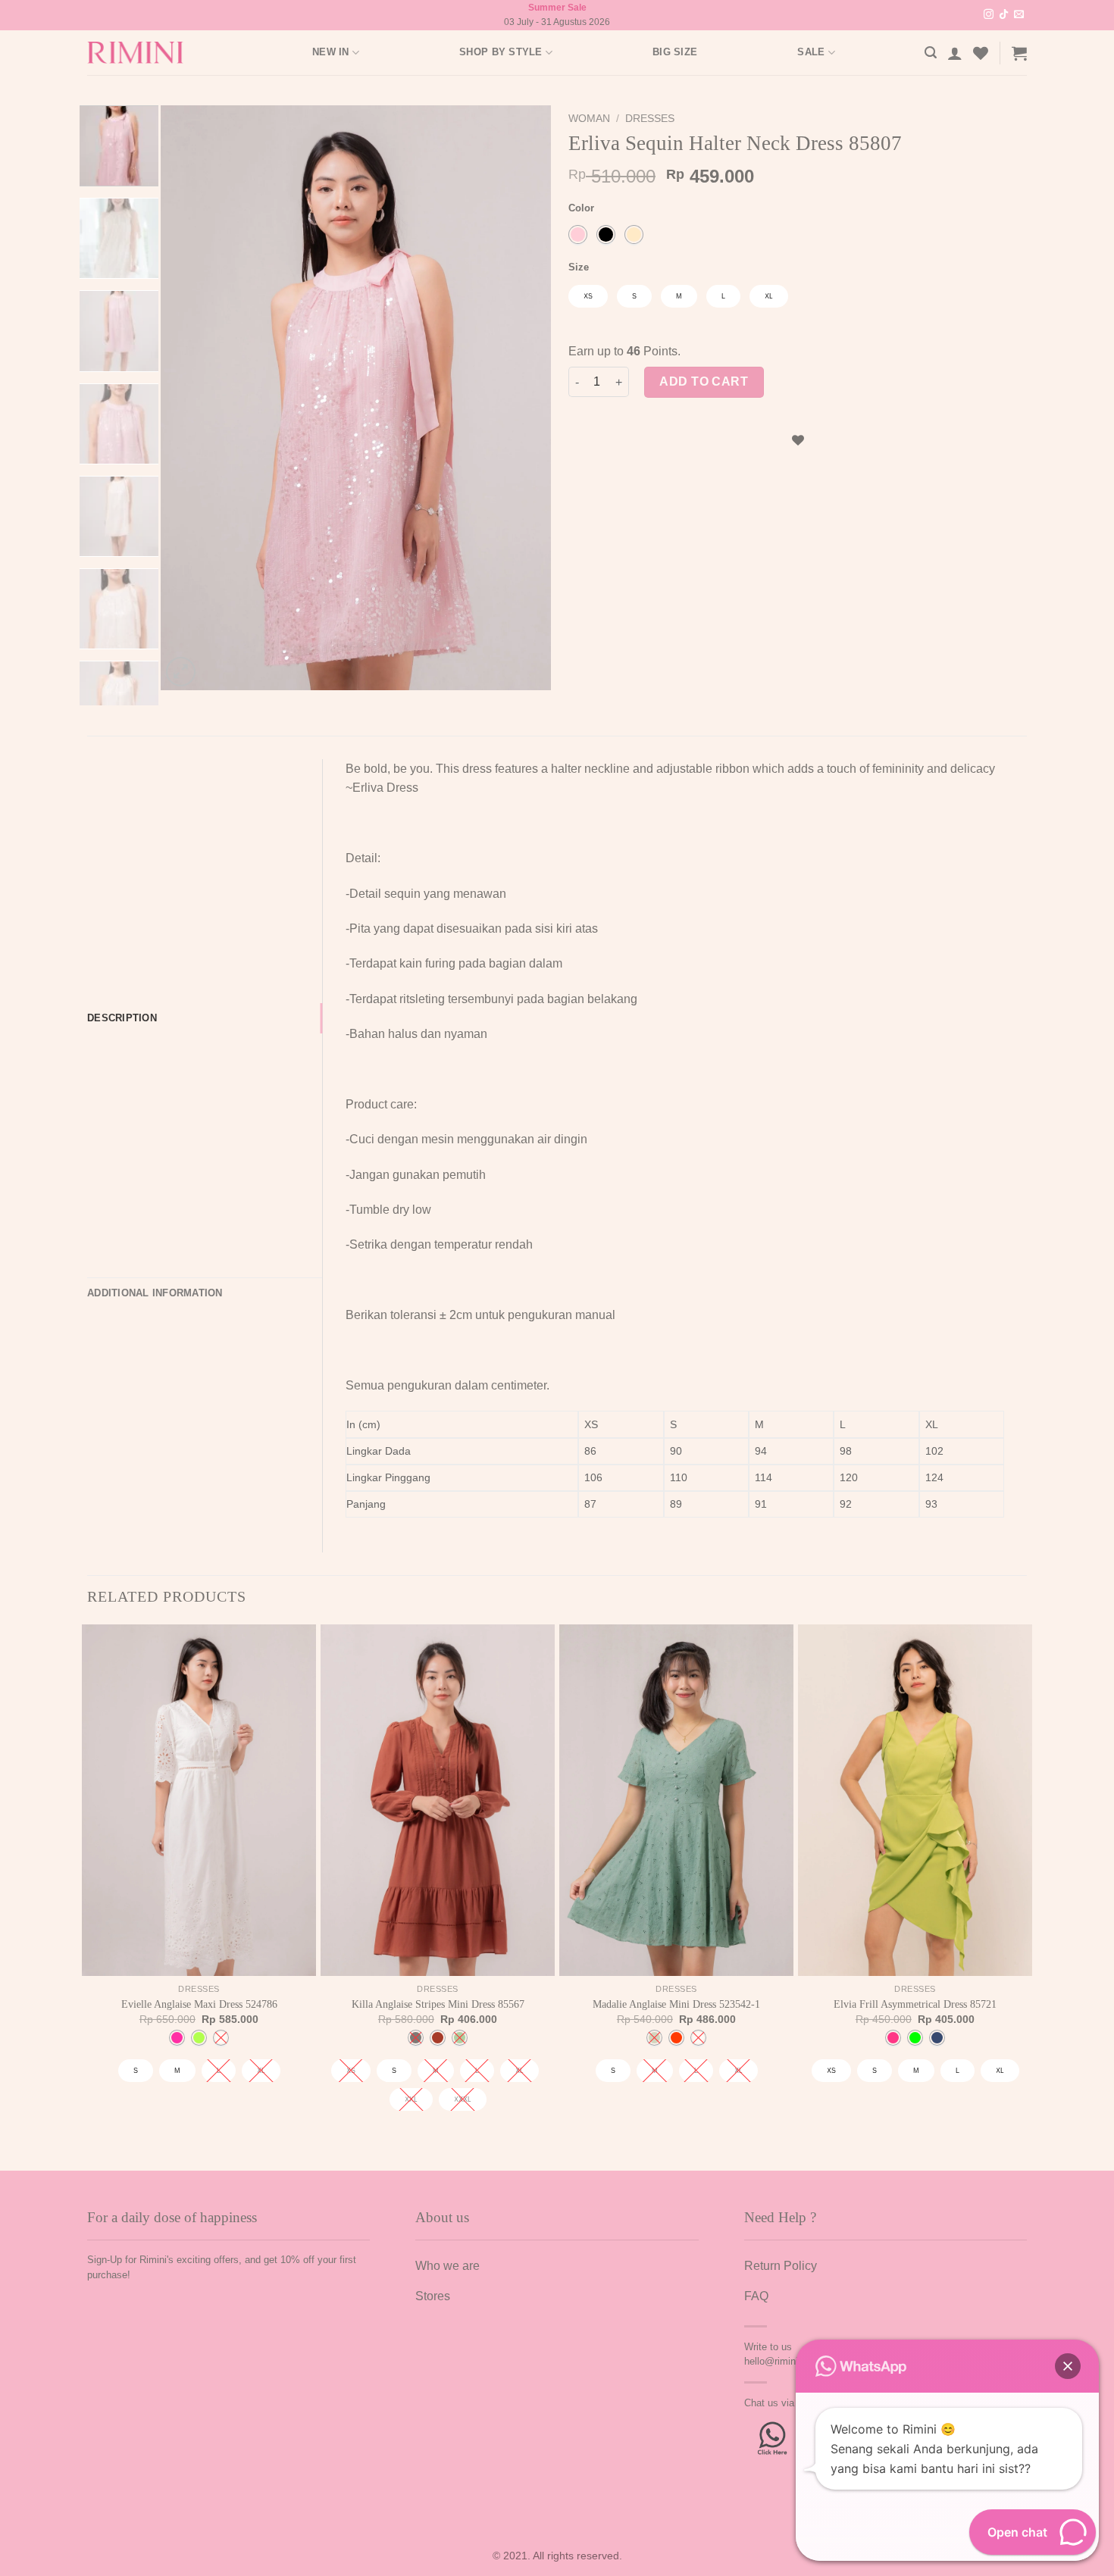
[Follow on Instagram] (989, 15)
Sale (811, 52)
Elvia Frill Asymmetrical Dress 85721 (915, 2004)
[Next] (524, 398)
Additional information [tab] (155, 1293)
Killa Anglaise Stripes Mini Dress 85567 (438, 2004)
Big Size (675, 52)
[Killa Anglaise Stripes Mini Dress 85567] (438, 1800)
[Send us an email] (1019, 15)
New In (331, 52)
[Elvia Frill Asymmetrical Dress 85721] (915, 1800)
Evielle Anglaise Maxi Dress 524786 (199, 2004)
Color (581, 208)
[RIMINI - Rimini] (144, 53)
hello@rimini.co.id (783, 2361)
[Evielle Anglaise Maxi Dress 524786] (199, 1800)
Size (579, 267)
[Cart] (1019, 53)
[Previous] (188, 398)
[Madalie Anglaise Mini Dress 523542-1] (676, 1800)
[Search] (931, 53)
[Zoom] (181, 672)
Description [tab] (122, 1018)
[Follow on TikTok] (1004, 15)
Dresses (650, 119)
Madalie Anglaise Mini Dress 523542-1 (676, 2004)
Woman (589, 119)
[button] (1068, 2366)
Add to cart (704, 381)
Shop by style (501, 52)
